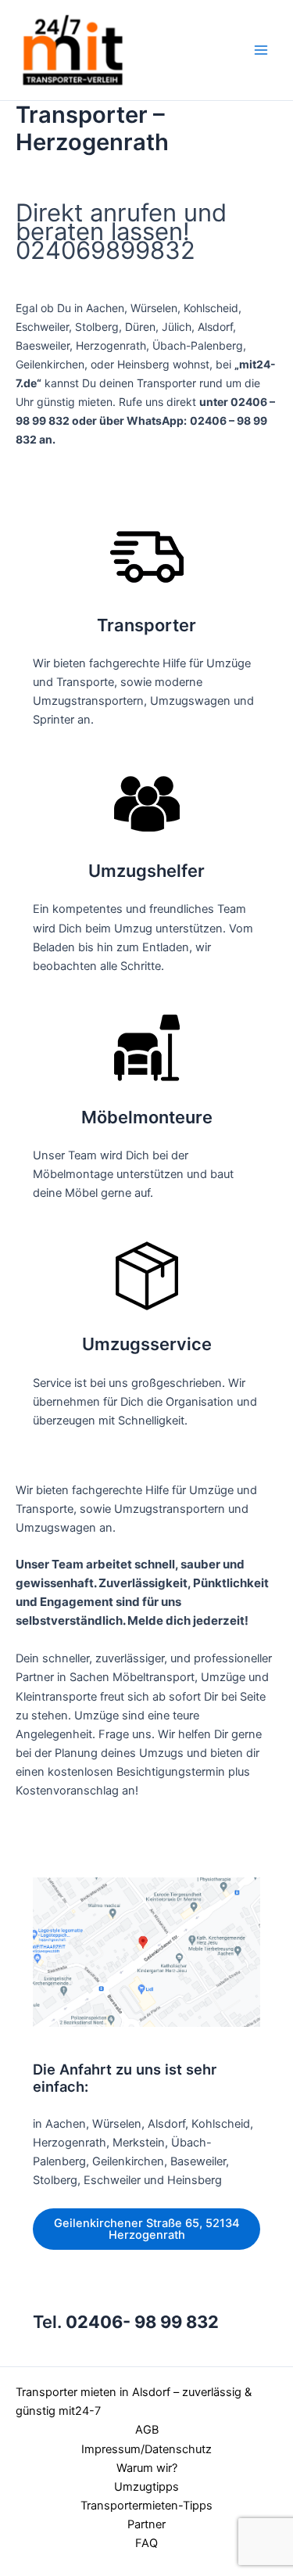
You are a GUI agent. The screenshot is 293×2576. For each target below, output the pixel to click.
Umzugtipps (146, 2487)
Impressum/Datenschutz (146, 2449)
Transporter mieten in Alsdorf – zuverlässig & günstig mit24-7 (134, 2402)
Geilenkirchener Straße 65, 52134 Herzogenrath (147, 2229)
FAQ (146, 2543)
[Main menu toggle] (261, 50)
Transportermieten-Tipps (146, 2506)
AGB (147, 2430)
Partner (146, 2524)
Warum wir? (147, 2468)
